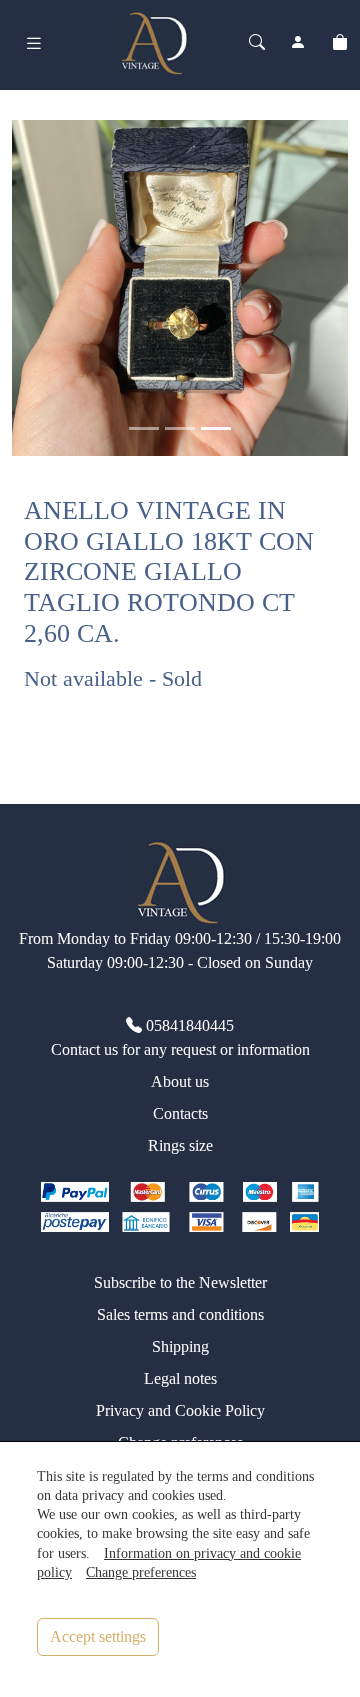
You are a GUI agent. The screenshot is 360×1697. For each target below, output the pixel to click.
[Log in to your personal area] (298, 43)
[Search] (257, 43)
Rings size (180, 1145)
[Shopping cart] (340, 43)
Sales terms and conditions (180, 1314)
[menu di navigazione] (34, 43)
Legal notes (180, 1378)
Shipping (180, 1346)
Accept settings (98, 1636)
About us (180, 1081)
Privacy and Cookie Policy (180, 1410)
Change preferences (141, 1572)
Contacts (180, 1113)
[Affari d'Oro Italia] (154, 41)
